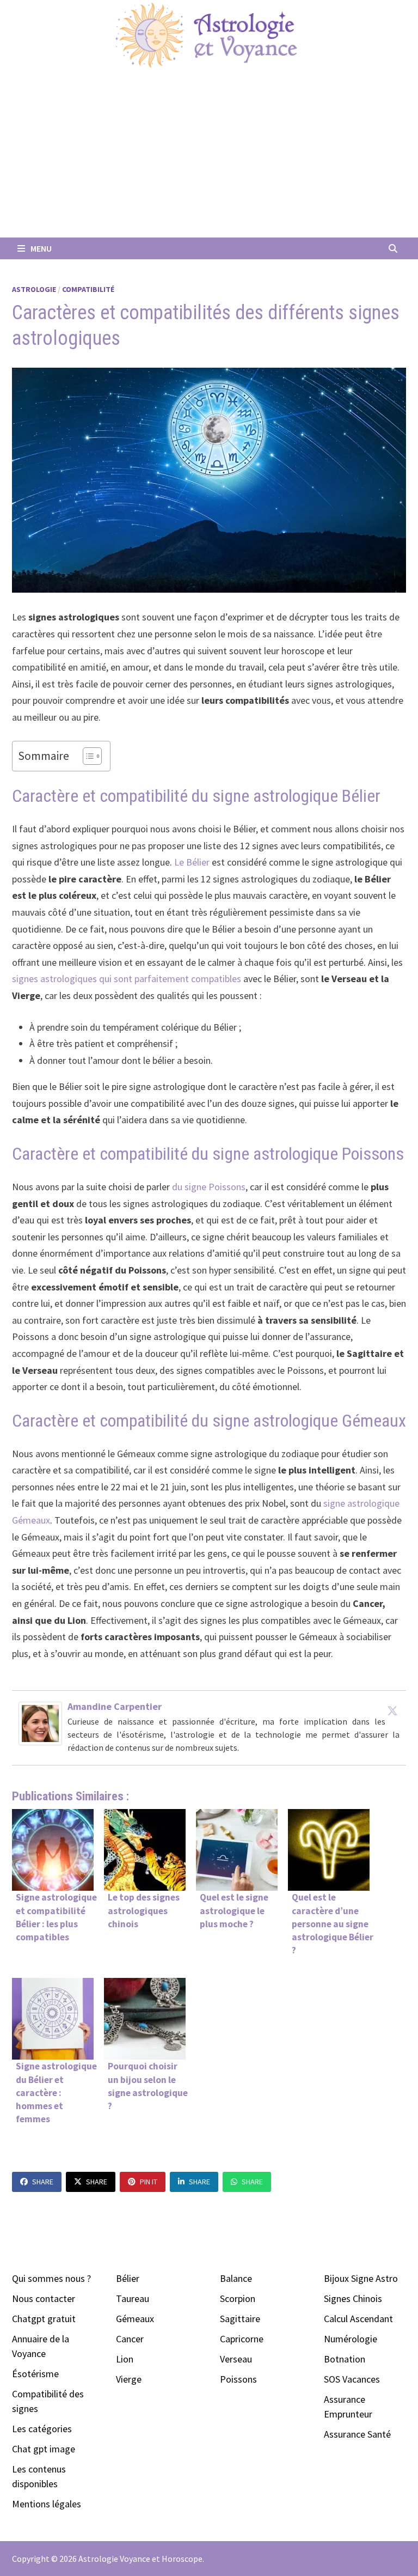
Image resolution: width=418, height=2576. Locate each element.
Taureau (133, 2298)
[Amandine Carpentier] (40, 1723)
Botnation (345, 2359)
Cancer (130, 2339)
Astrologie (34, 289)
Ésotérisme (35, 2374)
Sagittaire (240, 2319)
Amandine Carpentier (115, 1706)
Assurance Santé (357, 2434)
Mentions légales (47, 2504)
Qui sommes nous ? (51, 2278)
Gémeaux (135, 2319)
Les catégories (42, 2429)
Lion (125, 2359)
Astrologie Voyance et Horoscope (140, 2559)
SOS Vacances (352, 2379)
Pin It (149, 2182)
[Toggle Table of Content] (87, 756)
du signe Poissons (209, 1187)
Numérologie (351, 2339)
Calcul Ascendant (358, 2319)
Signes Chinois (353, 2298)
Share (43, 2182)
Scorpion (238, 2298)
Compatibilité (88, 289)
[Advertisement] (209, 156)
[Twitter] (392, 1710)
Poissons (238, 2379)
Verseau (236, 2359)
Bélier (128, 2278)
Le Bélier (192, 862)
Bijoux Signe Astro (361, 2278)
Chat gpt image (44, 2449)
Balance (236, 2278)
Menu (40, 248)
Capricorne (242, 2339)
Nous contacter (44, 2298)
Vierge (129, 2379)
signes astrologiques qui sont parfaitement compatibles (127, 979)
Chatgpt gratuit (44, 2319)
